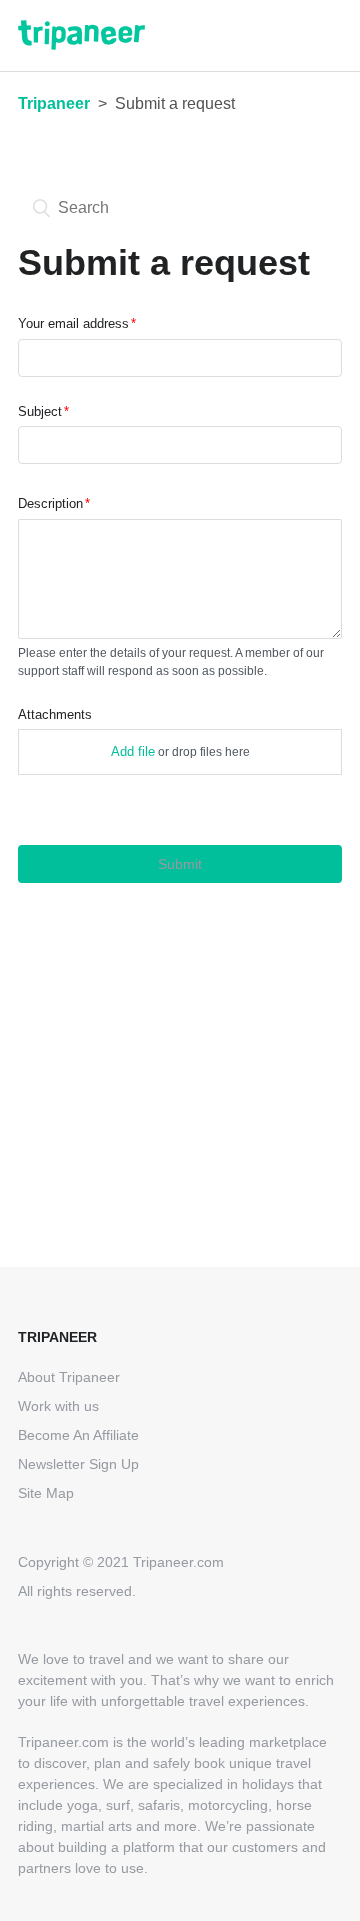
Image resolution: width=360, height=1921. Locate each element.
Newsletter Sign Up (78, 1464)
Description (50, 503)
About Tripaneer (69, 1377)
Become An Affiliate (78, 1435)
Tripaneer (54, 103)
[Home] (81, 44)
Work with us (58, 1406)
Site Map (46, 1493)
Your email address (73, 323)
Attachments (55, 714)
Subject (40, 411)
